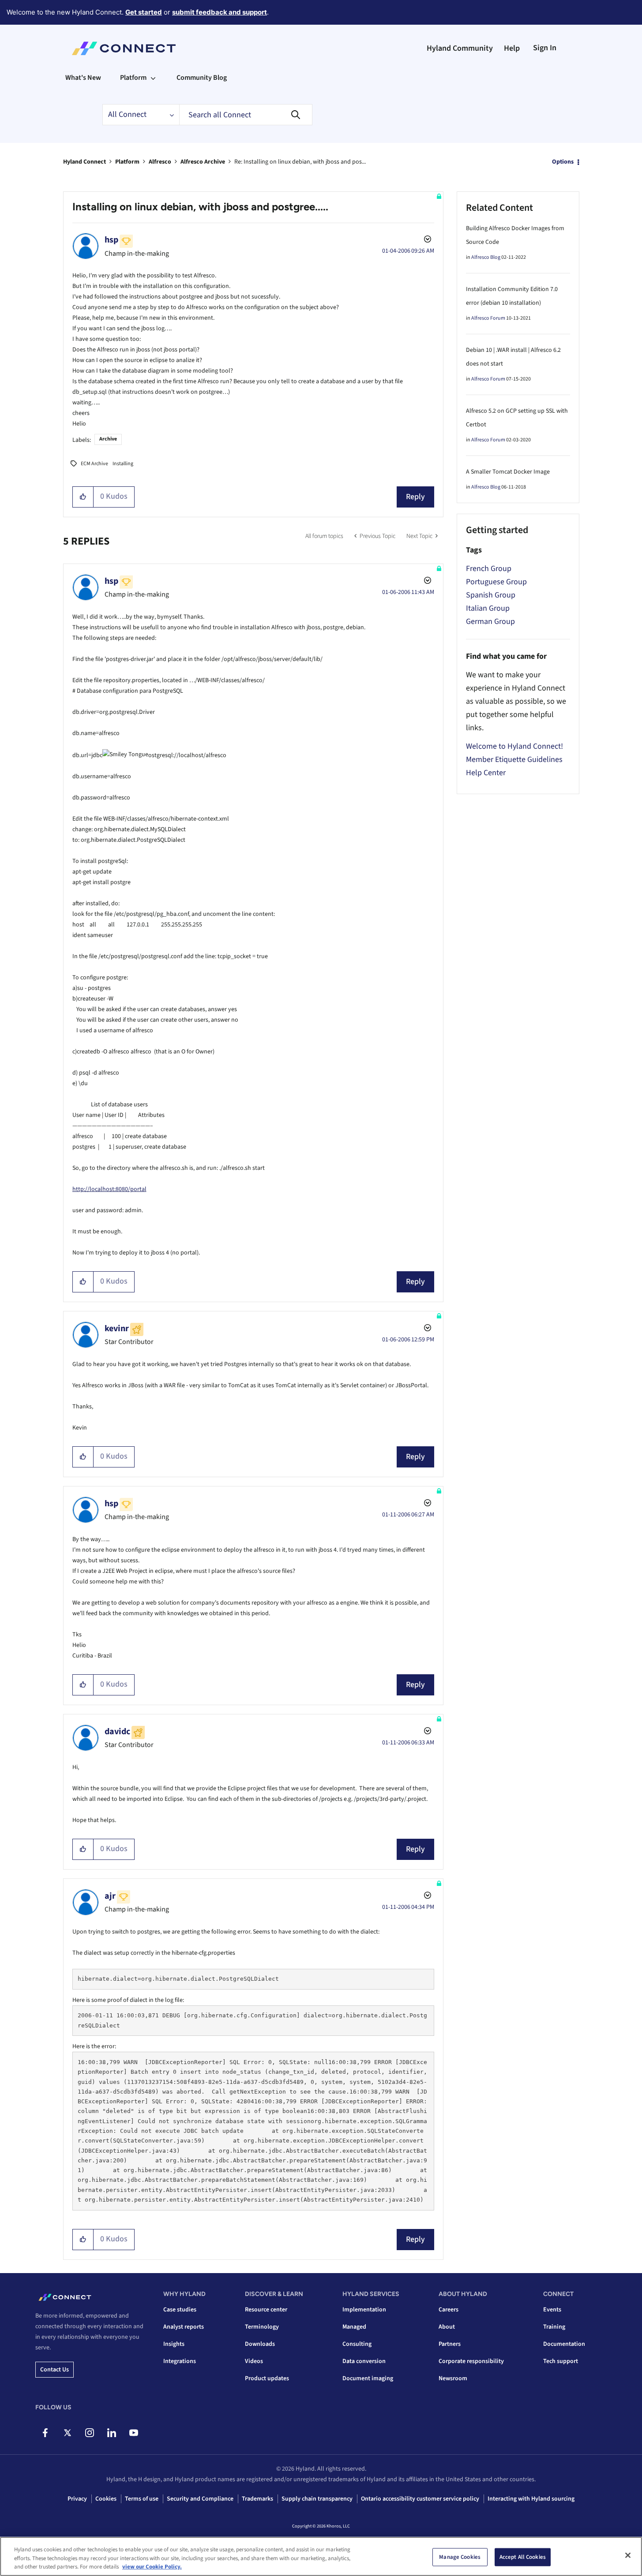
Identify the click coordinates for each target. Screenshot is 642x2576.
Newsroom (453, 2378)
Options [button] (563, 162)
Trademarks (257, 2499)
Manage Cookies (460, 2557)
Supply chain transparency (317, 2499)
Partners (450, 2344)
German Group (490, 622)
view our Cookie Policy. (152, 2567)
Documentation (564, 2344)
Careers (449, 2310)
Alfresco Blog (486, 257)
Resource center (266, 2310)
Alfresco (160, 162)
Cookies (106, 2499)
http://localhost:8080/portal (109, 1189)
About (447, 2327)
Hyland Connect (84, 162)
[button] (83, 497)
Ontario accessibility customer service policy (420, 2499)
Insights (174, 2344)
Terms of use (142, 2499)
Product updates (267, 2378)
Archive (108, 439)
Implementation (364, 2310)
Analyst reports (184, 2327)
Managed (354, 2327)
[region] (321, 2556)
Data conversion (364, 2361)
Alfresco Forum (488, 318)
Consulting (357, 2344)
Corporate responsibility (471, 2361)
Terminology (262, 2327)
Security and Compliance (200, 2499)
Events (552, 2310)
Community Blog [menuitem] (202, 78)
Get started (144, 12)
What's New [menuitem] (83, 78)
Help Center (486, 773)
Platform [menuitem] (133, 78)
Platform (127, 162)
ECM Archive (94, 464)
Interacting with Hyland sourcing (531, 2499)
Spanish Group (491, 595)
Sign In (545, 48)
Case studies (180, 2310)
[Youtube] (133, 2433)
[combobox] (246, 115)
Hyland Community (460, 48)
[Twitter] (67, 2433)
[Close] (628, 2555)
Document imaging (368, 2378)
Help (512, 48)
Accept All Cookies (523, 2557)
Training (554, 2327)
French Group (489, 569)
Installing (123, 464)
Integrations (180, 2361)
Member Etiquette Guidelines (514, 760)
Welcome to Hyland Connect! (514, 746)
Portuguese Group (496, 582)
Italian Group (488, 608)
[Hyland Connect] (124, 49)
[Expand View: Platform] (153, 78)
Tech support (561, 2361)
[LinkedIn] (111, 2433)
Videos (254, 2361)
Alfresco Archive (203, 162)
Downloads (260, 2344)
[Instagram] (89, 2433)
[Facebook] (45, 2433)
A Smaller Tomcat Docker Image (508, 472)
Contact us (54, 2370)
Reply (415, 497)
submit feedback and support (220, 12)
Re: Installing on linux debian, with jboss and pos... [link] (300, 162)
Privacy (77, 2499)
